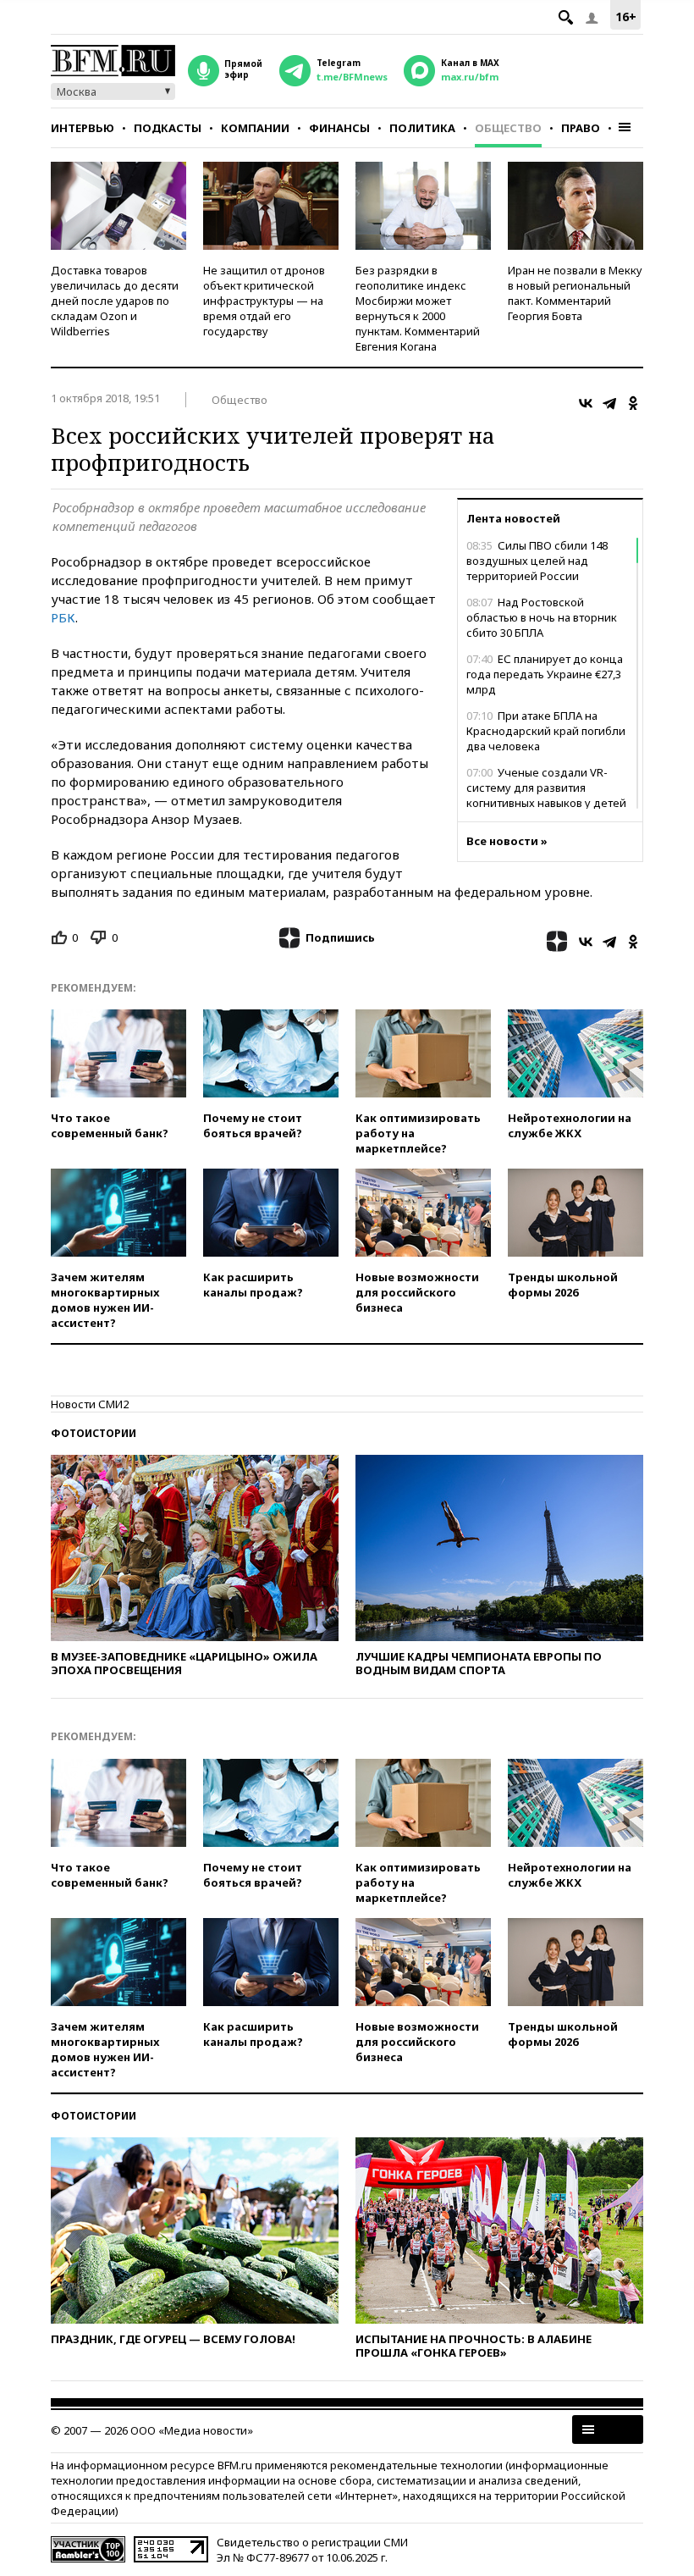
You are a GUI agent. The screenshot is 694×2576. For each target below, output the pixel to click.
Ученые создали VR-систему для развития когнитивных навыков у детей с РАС (546, 795)
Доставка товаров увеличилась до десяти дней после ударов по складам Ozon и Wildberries (115, 301)
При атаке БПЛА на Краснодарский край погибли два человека (546, 731)
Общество (508, 128)
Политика (422, 128)
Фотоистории (94, 1433)
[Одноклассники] (633, 403)
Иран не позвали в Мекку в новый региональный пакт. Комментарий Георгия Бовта (575, 293)
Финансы (339, 128)
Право (581, 128)
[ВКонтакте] (586, 403)
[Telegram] (609, 403)
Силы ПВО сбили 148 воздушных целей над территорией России (537, 561)
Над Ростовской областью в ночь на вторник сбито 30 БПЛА (542, 617)
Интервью (83, 128)
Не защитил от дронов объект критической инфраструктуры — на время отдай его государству (264, 301)
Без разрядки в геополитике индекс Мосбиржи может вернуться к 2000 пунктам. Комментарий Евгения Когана (418, 308)
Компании (255, 128)
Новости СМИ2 (90, 1404)
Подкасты (168, 128)
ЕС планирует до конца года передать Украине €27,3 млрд (545, 674)
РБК (63, 617)
